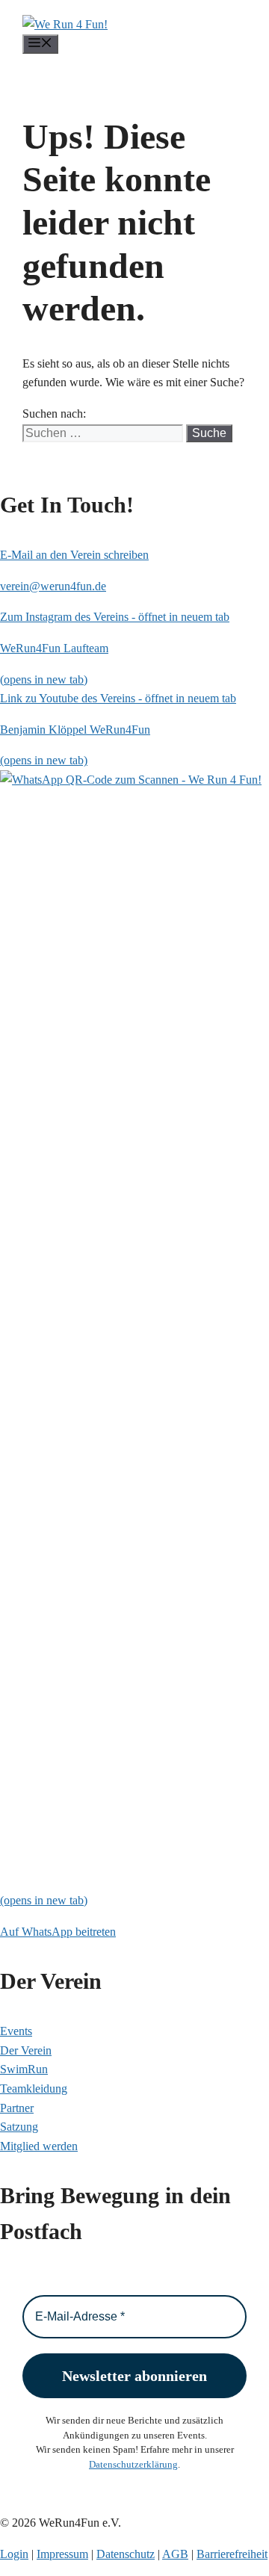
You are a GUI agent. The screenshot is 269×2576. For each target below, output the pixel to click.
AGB (175, 2554)
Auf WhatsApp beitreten (58, 1932)
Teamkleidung (34, 2089)
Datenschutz (126, 2554)
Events (16, 2031)
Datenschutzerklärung (133, 2464)
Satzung (19, 2127)
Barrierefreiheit (232, 2554)
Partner (17, 2108)
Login (14, 2554)
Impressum (62, 2554)
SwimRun (24, 2069)
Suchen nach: (54, 414)
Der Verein (26, 2050)
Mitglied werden (39, 2146)
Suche (209, 433)
